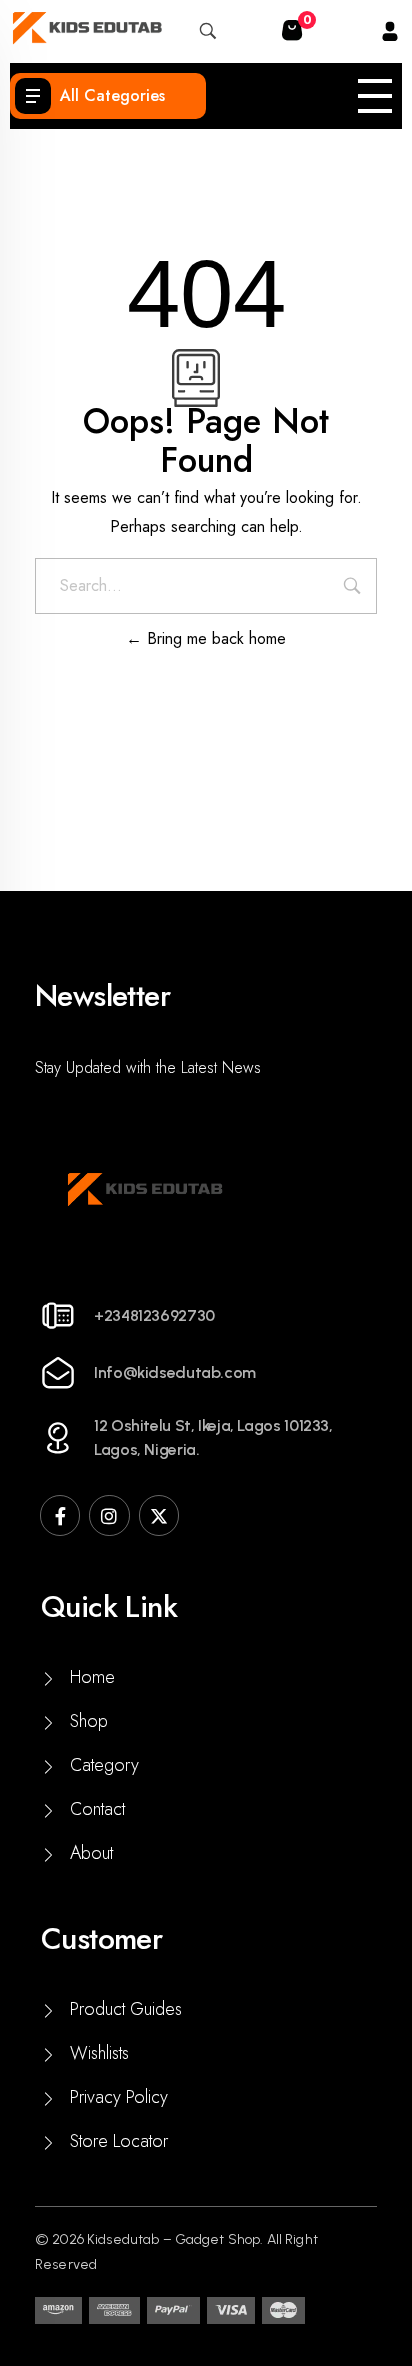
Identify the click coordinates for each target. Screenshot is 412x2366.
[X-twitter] (159, 1515)
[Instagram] (109, 1515)
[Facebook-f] (60, 1515)
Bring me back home (214, 638)
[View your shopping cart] (292, 31)
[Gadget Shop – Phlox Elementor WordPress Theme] (86, 28)
